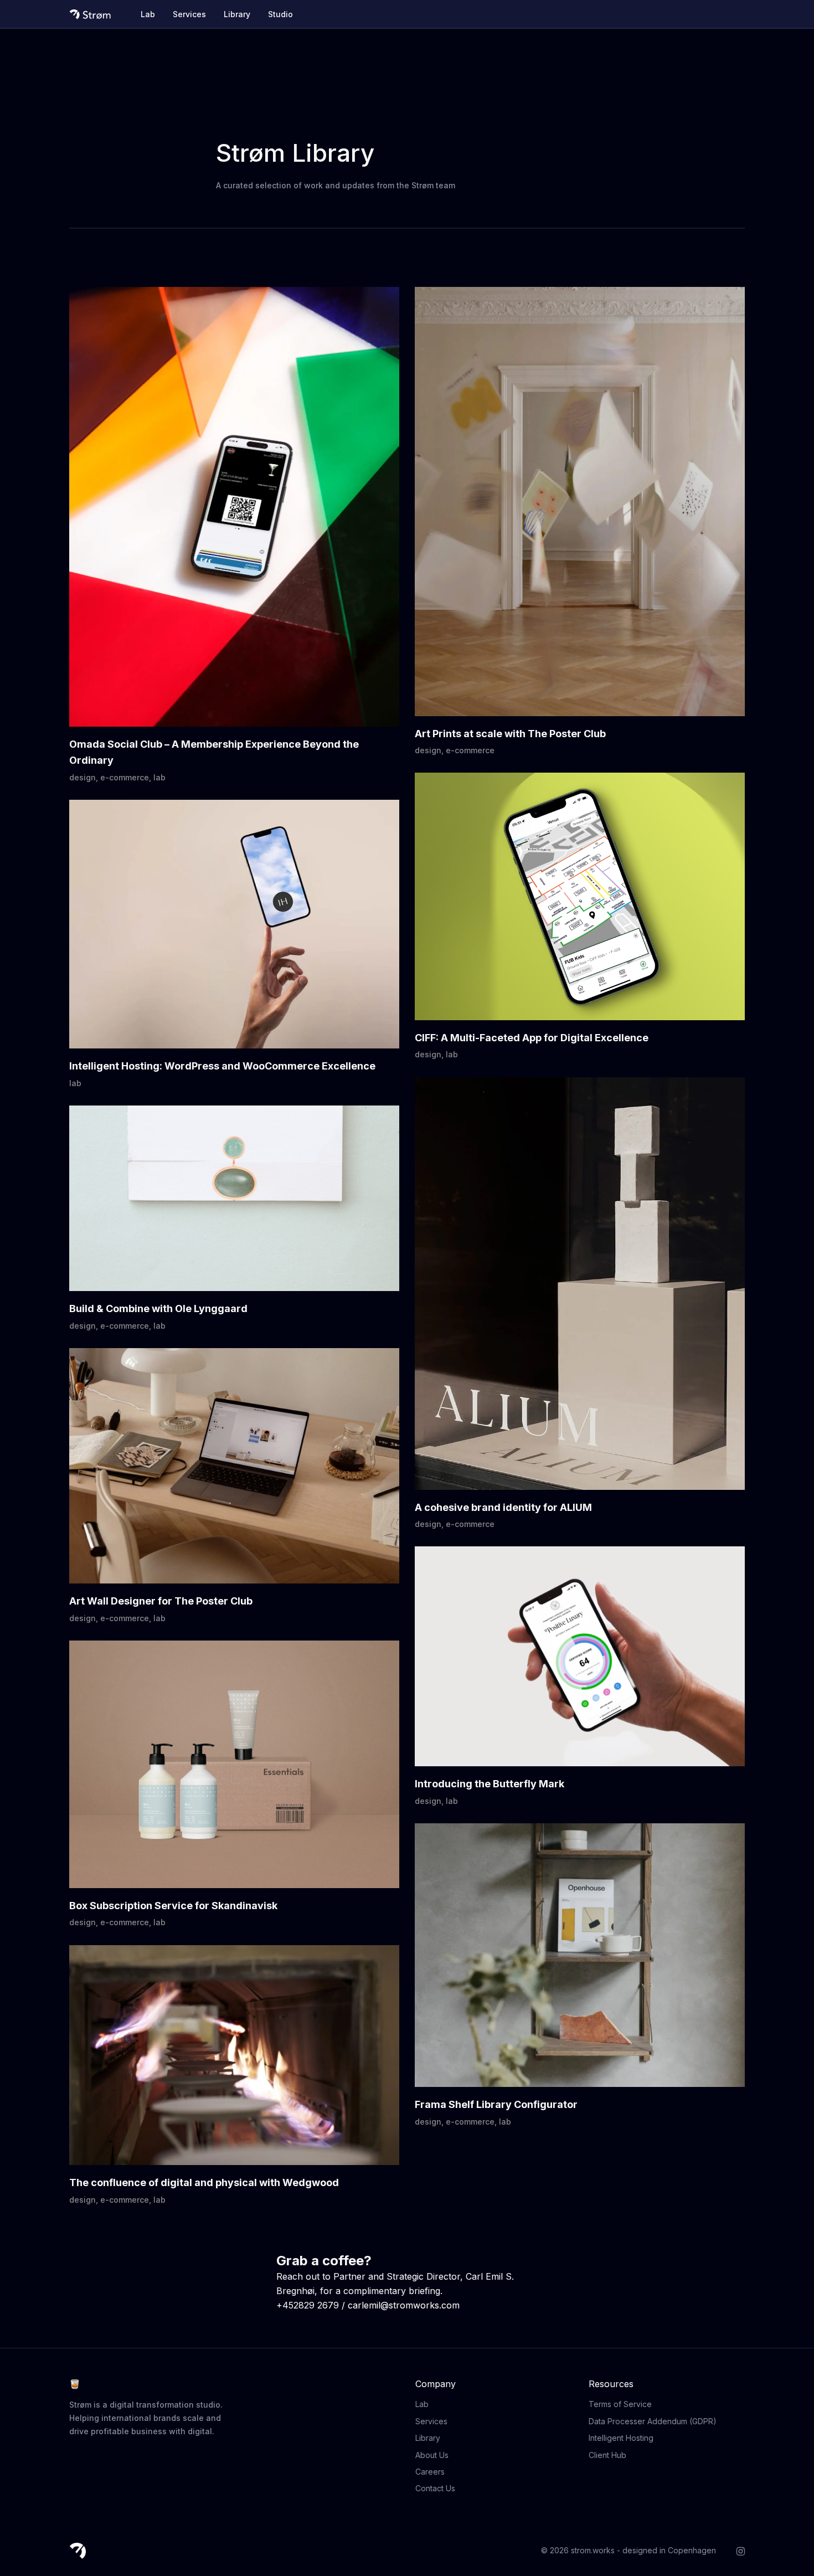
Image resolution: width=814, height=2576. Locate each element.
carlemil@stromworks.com (404, 2305)
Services (189, 14)
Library (237, 14)
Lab (148, 14)
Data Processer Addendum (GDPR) (653, 2421)
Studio (280, 14)
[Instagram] (741, 2550)
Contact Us (435, 2488)
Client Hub (607, 2455)
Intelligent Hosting (621, 2438)
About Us (432, 2455)
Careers (430, 2472)
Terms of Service (620, 2404)
